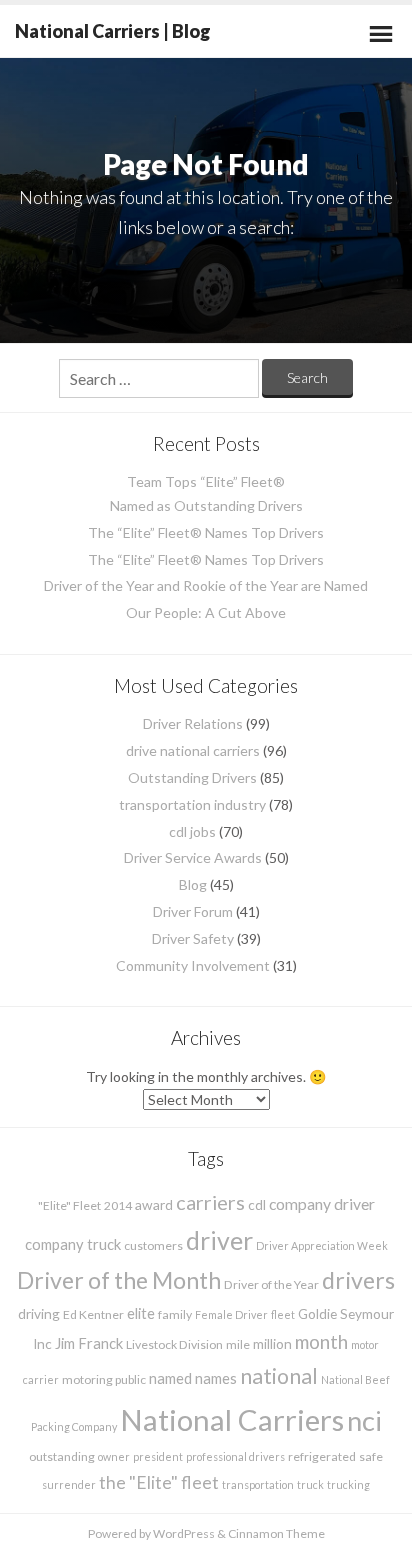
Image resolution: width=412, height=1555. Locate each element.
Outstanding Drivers (192, 777)
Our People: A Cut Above (206, 612)
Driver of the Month (119, 1280)
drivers (358, 1280)
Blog (193, 884)
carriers (210, 1202)
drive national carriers (193, 750)
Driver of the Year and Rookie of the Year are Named (206, 585)
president (158, 1456)
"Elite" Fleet (69, 1205)
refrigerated (322, 1456)
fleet (283, 1314)
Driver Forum (193, 911)
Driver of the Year (271, 1284)
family (175, 1314)
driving (39, 1313)
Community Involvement (193, 965)
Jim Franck (89, 1343)
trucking (348, 1484)
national (279, 1376)
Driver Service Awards (193, 857)
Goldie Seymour (346, 1313)
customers (153, 1245)
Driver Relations (193, 723)
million (272, 1343)
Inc (42, 1343)
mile (238, 1344)
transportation (258, 1484)
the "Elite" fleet (159, 1482)
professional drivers (235, 1456)
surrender (69, 1484)
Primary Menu (381, 34)
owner (114, 1456)
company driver (322, 1203)
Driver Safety (193, 938)
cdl (257, 1204)
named (170, 1378)
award (154, 1204)
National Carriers (232, 1419)
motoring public (104, 1379)
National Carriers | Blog (113, 31)
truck (310, 1484)
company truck (73, 1244)
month (321, 1341)
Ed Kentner (93, 1314)
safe (371, 1456)
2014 (118, 1205)
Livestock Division (174, 1344)
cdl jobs (192, 831)
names (216, 1378)
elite (141, 1313)
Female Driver (231, 1314)
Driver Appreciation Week (322, 1245)
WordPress (184, 1533)
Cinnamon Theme (276, 1533)
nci (364, 1420)
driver (219, 1240)
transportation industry (192, 804)
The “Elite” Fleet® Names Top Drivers (206, 532)
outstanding (62, 1456)
